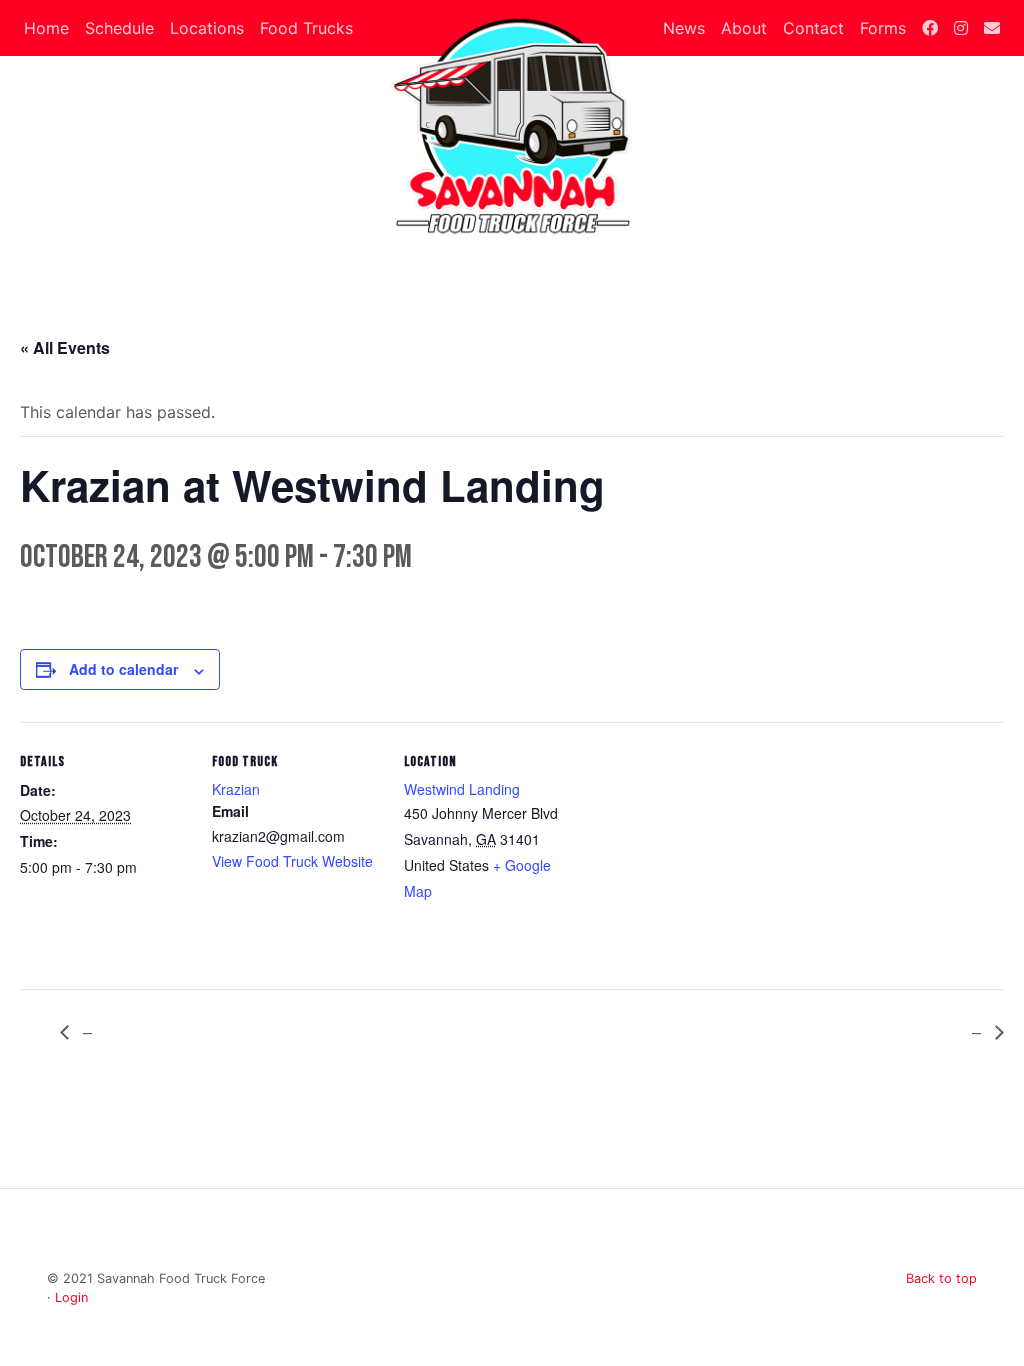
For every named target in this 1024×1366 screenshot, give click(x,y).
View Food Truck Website (292, 861)
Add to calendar (123, 669)
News (684, 28)
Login (71, 1297)
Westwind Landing (462, 789)
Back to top (941, 1278)
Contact (813, 28)
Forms (883, 28)
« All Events (65, 347)
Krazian (236, 789)
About (744, 28)
